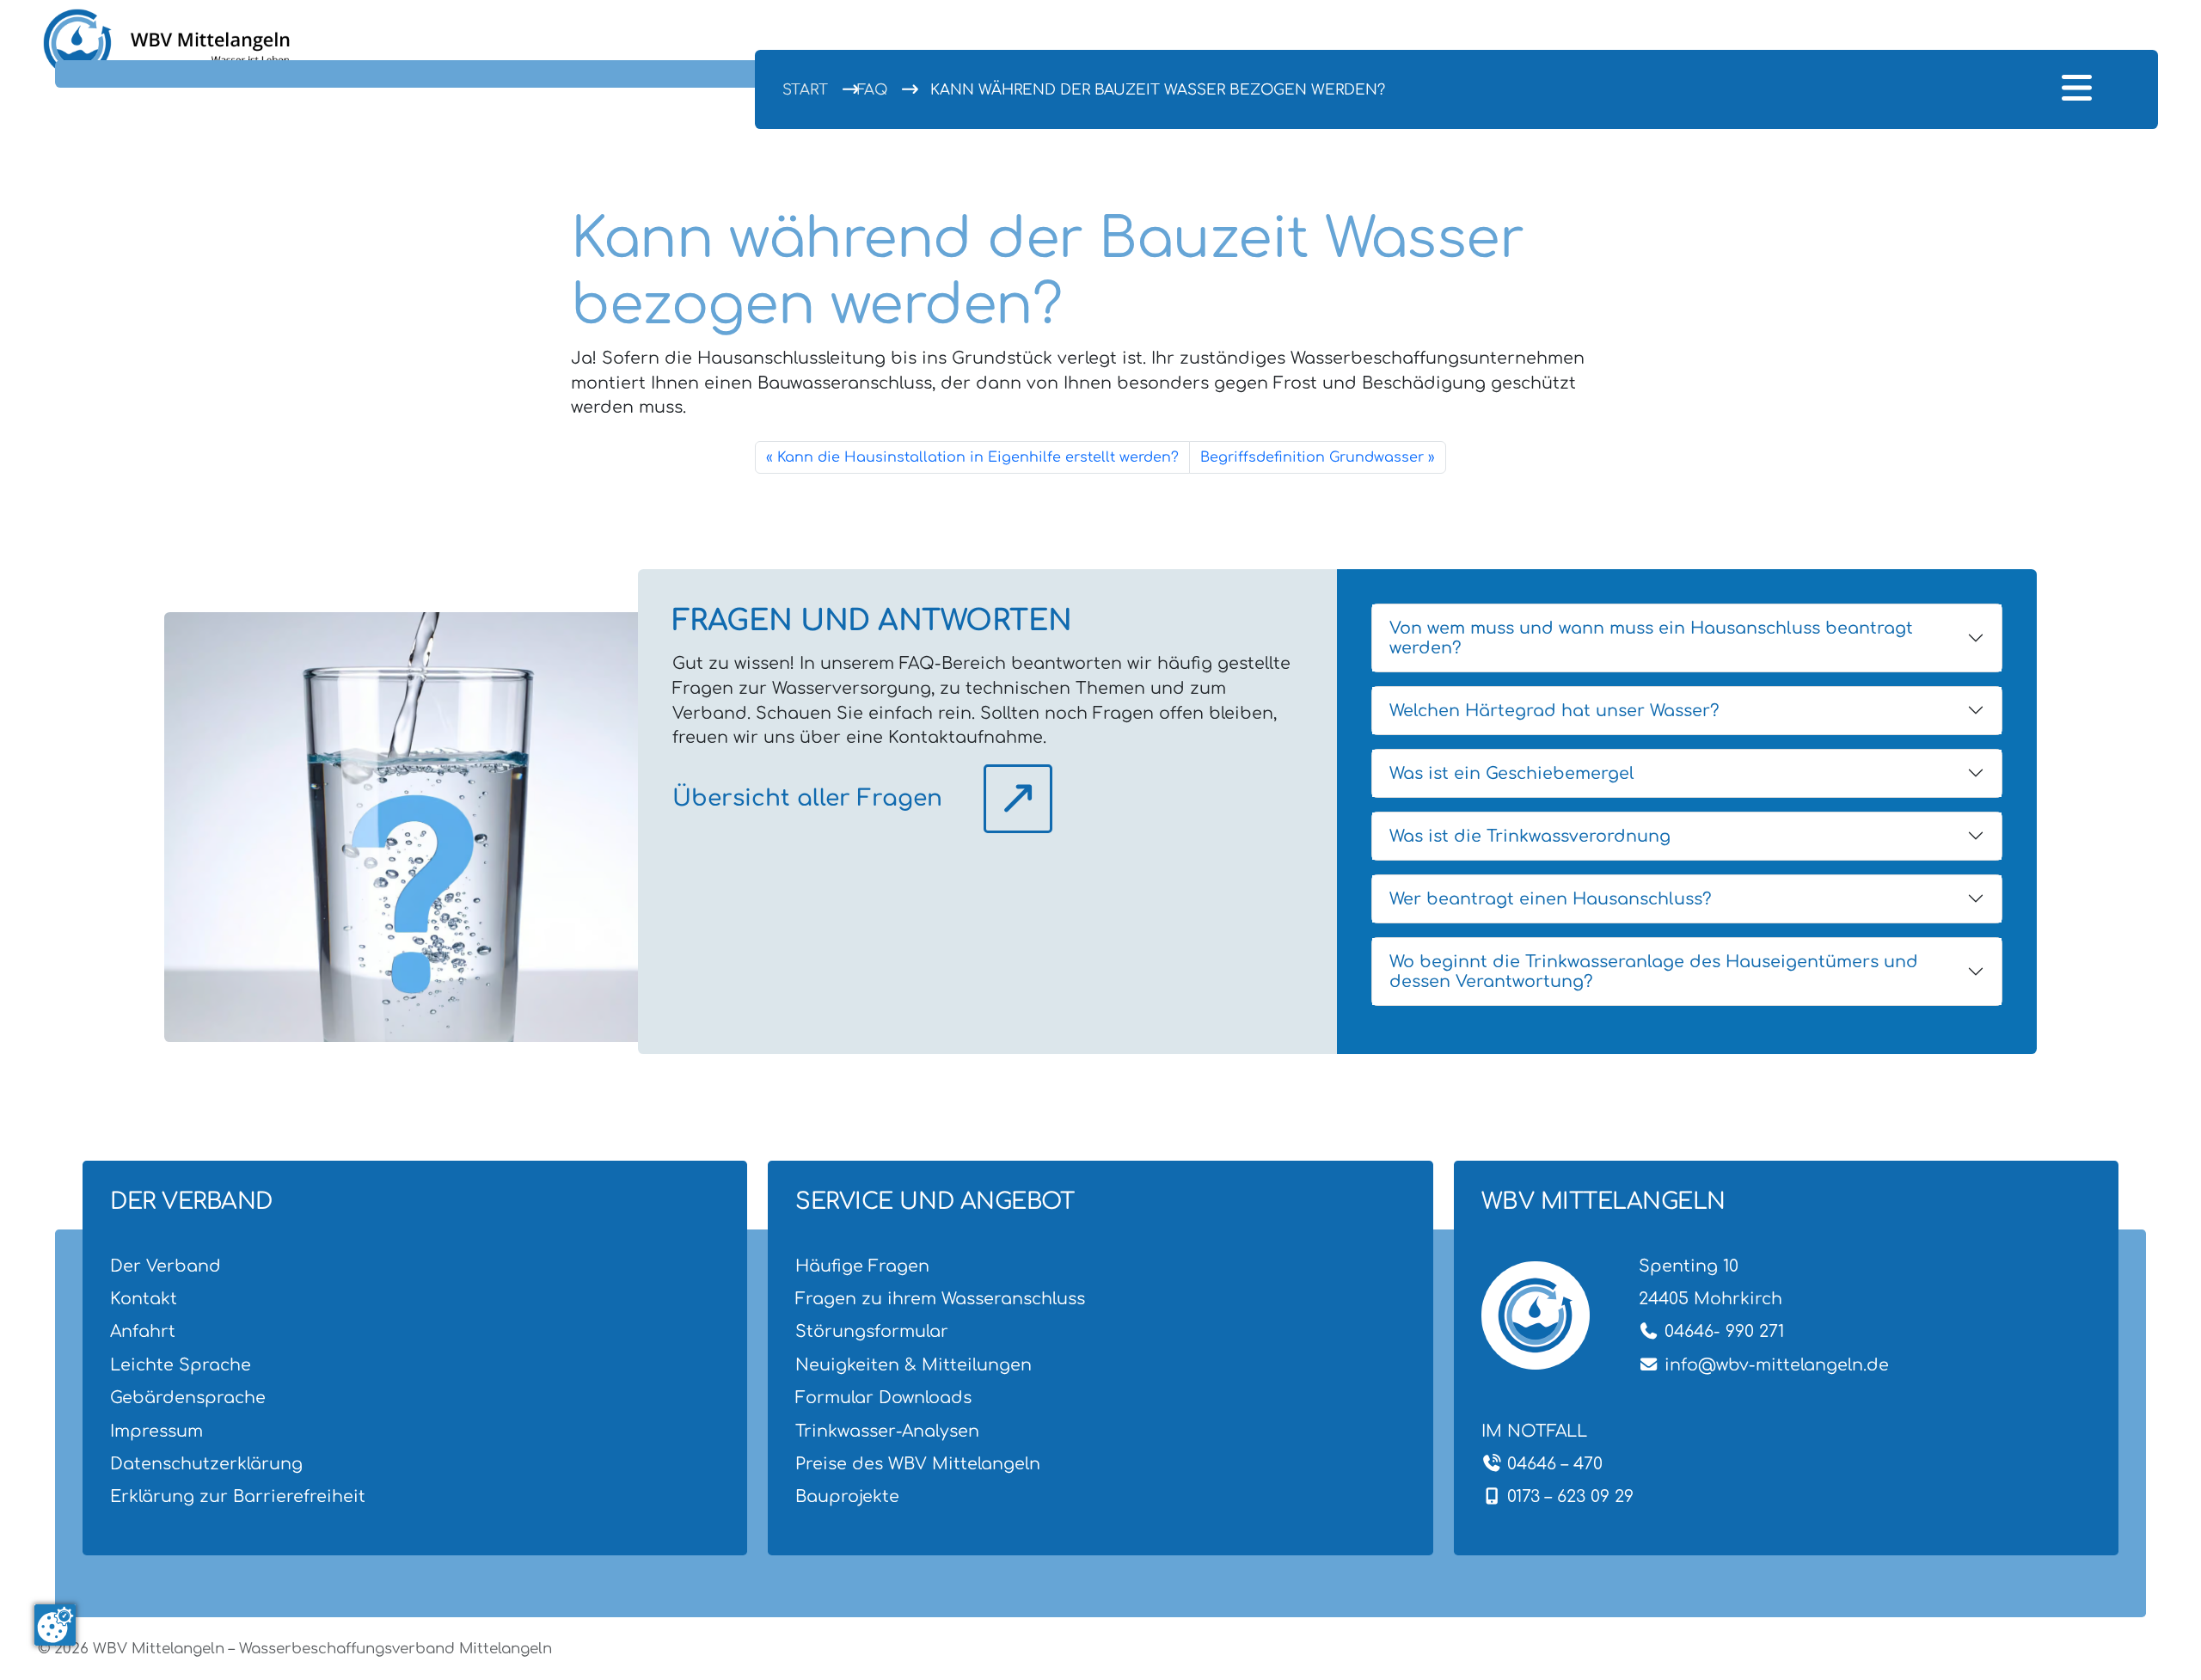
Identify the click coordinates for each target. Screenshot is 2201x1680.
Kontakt (144, 1299)
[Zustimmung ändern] (55, 1625)
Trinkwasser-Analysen (887, 1431)
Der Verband (166, 1266)
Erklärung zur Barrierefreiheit (238, 1496)
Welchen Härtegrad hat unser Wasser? (1554, 711)
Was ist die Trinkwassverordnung (1530, 836)
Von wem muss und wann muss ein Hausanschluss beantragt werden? (1651, 638)
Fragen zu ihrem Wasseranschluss (940, 1299)
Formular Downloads (883, 1398)
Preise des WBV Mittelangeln (918, 1464)
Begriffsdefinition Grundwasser (1312, 457)
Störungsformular (872, 1331)
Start (805, 90)
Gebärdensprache (188, 1398)
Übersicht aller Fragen (807, 798)
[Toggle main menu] (2076, 89)
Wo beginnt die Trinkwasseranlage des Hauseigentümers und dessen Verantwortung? (1654, 972)
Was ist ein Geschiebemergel (1512, 773)
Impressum (156, 1431)
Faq (872, 90)
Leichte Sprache (181, 1365)
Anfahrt (143, 1331)
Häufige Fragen (862, 1266)
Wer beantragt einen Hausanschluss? (1551, 899)
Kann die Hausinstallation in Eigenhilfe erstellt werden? (978, 457)
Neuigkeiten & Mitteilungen (914, 1365)
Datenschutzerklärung (206, 1464)
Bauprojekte (847, 1496)
